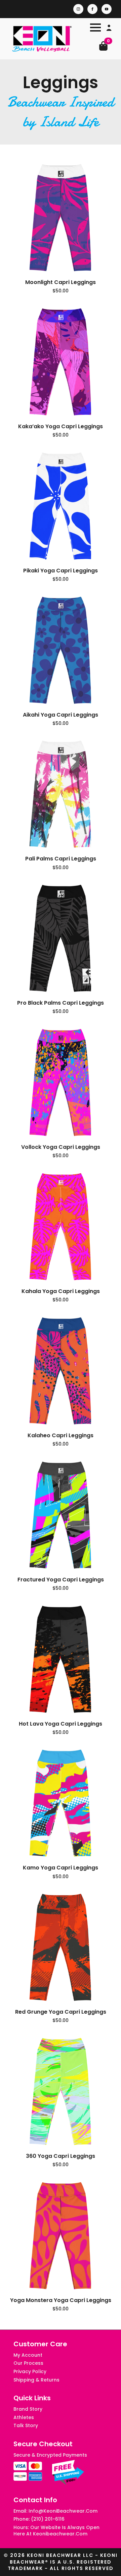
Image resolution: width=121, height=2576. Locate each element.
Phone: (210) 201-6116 (39, 2519)
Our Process (28, 2363)
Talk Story (26, 2426)
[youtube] (107, 9)
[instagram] (78, 9)
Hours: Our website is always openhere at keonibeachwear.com (56, 2531)
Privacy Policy (30, 2372)
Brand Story (28, 2409)
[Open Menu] (95, 27)
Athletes (24, 2418)
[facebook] (92, 9)
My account (28, 2355)
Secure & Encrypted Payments (50, 2455)
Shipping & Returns (36, 2380)
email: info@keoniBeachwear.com (55, 2511)
